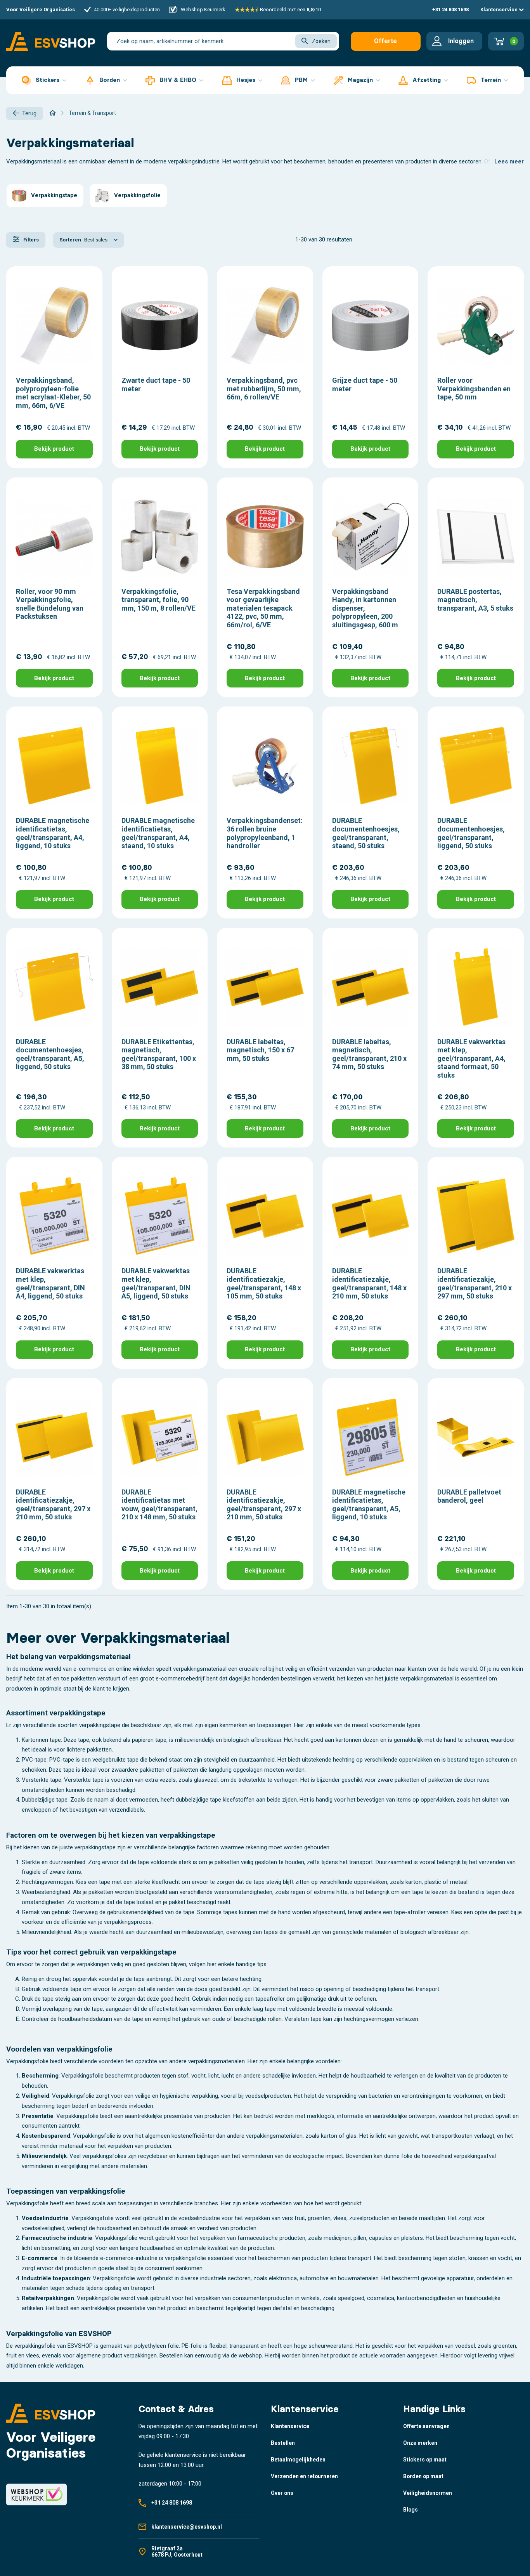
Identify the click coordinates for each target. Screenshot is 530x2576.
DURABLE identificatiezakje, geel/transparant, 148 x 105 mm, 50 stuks (264, 1283)
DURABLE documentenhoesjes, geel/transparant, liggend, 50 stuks (471, 833)
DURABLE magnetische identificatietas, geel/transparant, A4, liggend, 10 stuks (53, 833)
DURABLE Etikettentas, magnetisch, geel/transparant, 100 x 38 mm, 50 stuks (159, 1054)
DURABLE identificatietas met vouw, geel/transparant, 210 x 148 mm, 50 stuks (159, 1505)
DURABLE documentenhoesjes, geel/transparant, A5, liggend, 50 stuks (50, 1054)
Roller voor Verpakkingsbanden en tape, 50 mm (474, 389)
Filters (30, 240)
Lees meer (509, 161)
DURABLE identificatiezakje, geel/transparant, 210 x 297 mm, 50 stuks (475, 1283)
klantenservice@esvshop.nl (187, 2527)
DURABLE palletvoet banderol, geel (469, 1496)
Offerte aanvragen (385, 44)
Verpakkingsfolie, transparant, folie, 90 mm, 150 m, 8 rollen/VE (158, 600)
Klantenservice (500, 10)
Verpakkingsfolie (137, 195)
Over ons (282, 2493)
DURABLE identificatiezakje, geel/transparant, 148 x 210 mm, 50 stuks (369, 1283)
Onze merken (420, 2443)
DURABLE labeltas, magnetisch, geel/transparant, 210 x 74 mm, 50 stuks (369, 1054)
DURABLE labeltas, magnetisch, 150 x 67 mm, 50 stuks (260, 1050)
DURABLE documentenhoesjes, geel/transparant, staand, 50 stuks (366, 833)
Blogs (410, 2510)
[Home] (53, 113)
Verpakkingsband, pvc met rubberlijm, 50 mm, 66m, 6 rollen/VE (264, 389)
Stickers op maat (425, 2460)
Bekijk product (54, 449)
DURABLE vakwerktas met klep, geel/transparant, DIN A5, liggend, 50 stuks (156, 1283)
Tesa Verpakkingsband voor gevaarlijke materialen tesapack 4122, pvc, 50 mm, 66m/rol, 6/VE (263, 608)
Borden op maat (423, 2476)
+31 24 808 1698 (450, 10)
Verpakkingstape (54, 195)
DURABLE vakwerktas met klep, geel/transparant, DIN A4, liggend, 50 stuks (50, 1283)
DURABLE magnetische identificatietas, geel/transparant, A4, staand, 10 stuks (158, 833)
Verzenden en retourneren (304, 2476)
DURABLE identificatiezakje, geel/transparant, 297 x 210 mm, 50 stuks (53, 1505)
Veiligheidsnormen (428, 2493)
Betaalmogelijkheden (298, 2460)
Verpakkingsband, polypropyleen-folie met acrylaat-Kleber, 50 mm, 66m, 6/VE (53, 393)
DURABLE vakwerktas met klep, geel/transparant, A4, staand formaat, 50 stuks (471, 1058)
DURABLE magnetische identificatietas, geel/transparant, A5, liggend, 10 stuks (369, 1505)
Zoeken (321, 41)
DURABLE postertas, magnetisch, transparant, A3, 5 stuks (475, 600)
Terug (29, 113)
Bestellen (283, 2443)
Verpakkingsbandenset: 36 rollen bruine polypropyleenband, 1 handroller (265, 833)
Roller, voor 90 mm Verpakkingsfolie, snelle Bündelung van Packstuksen (50, 604)
